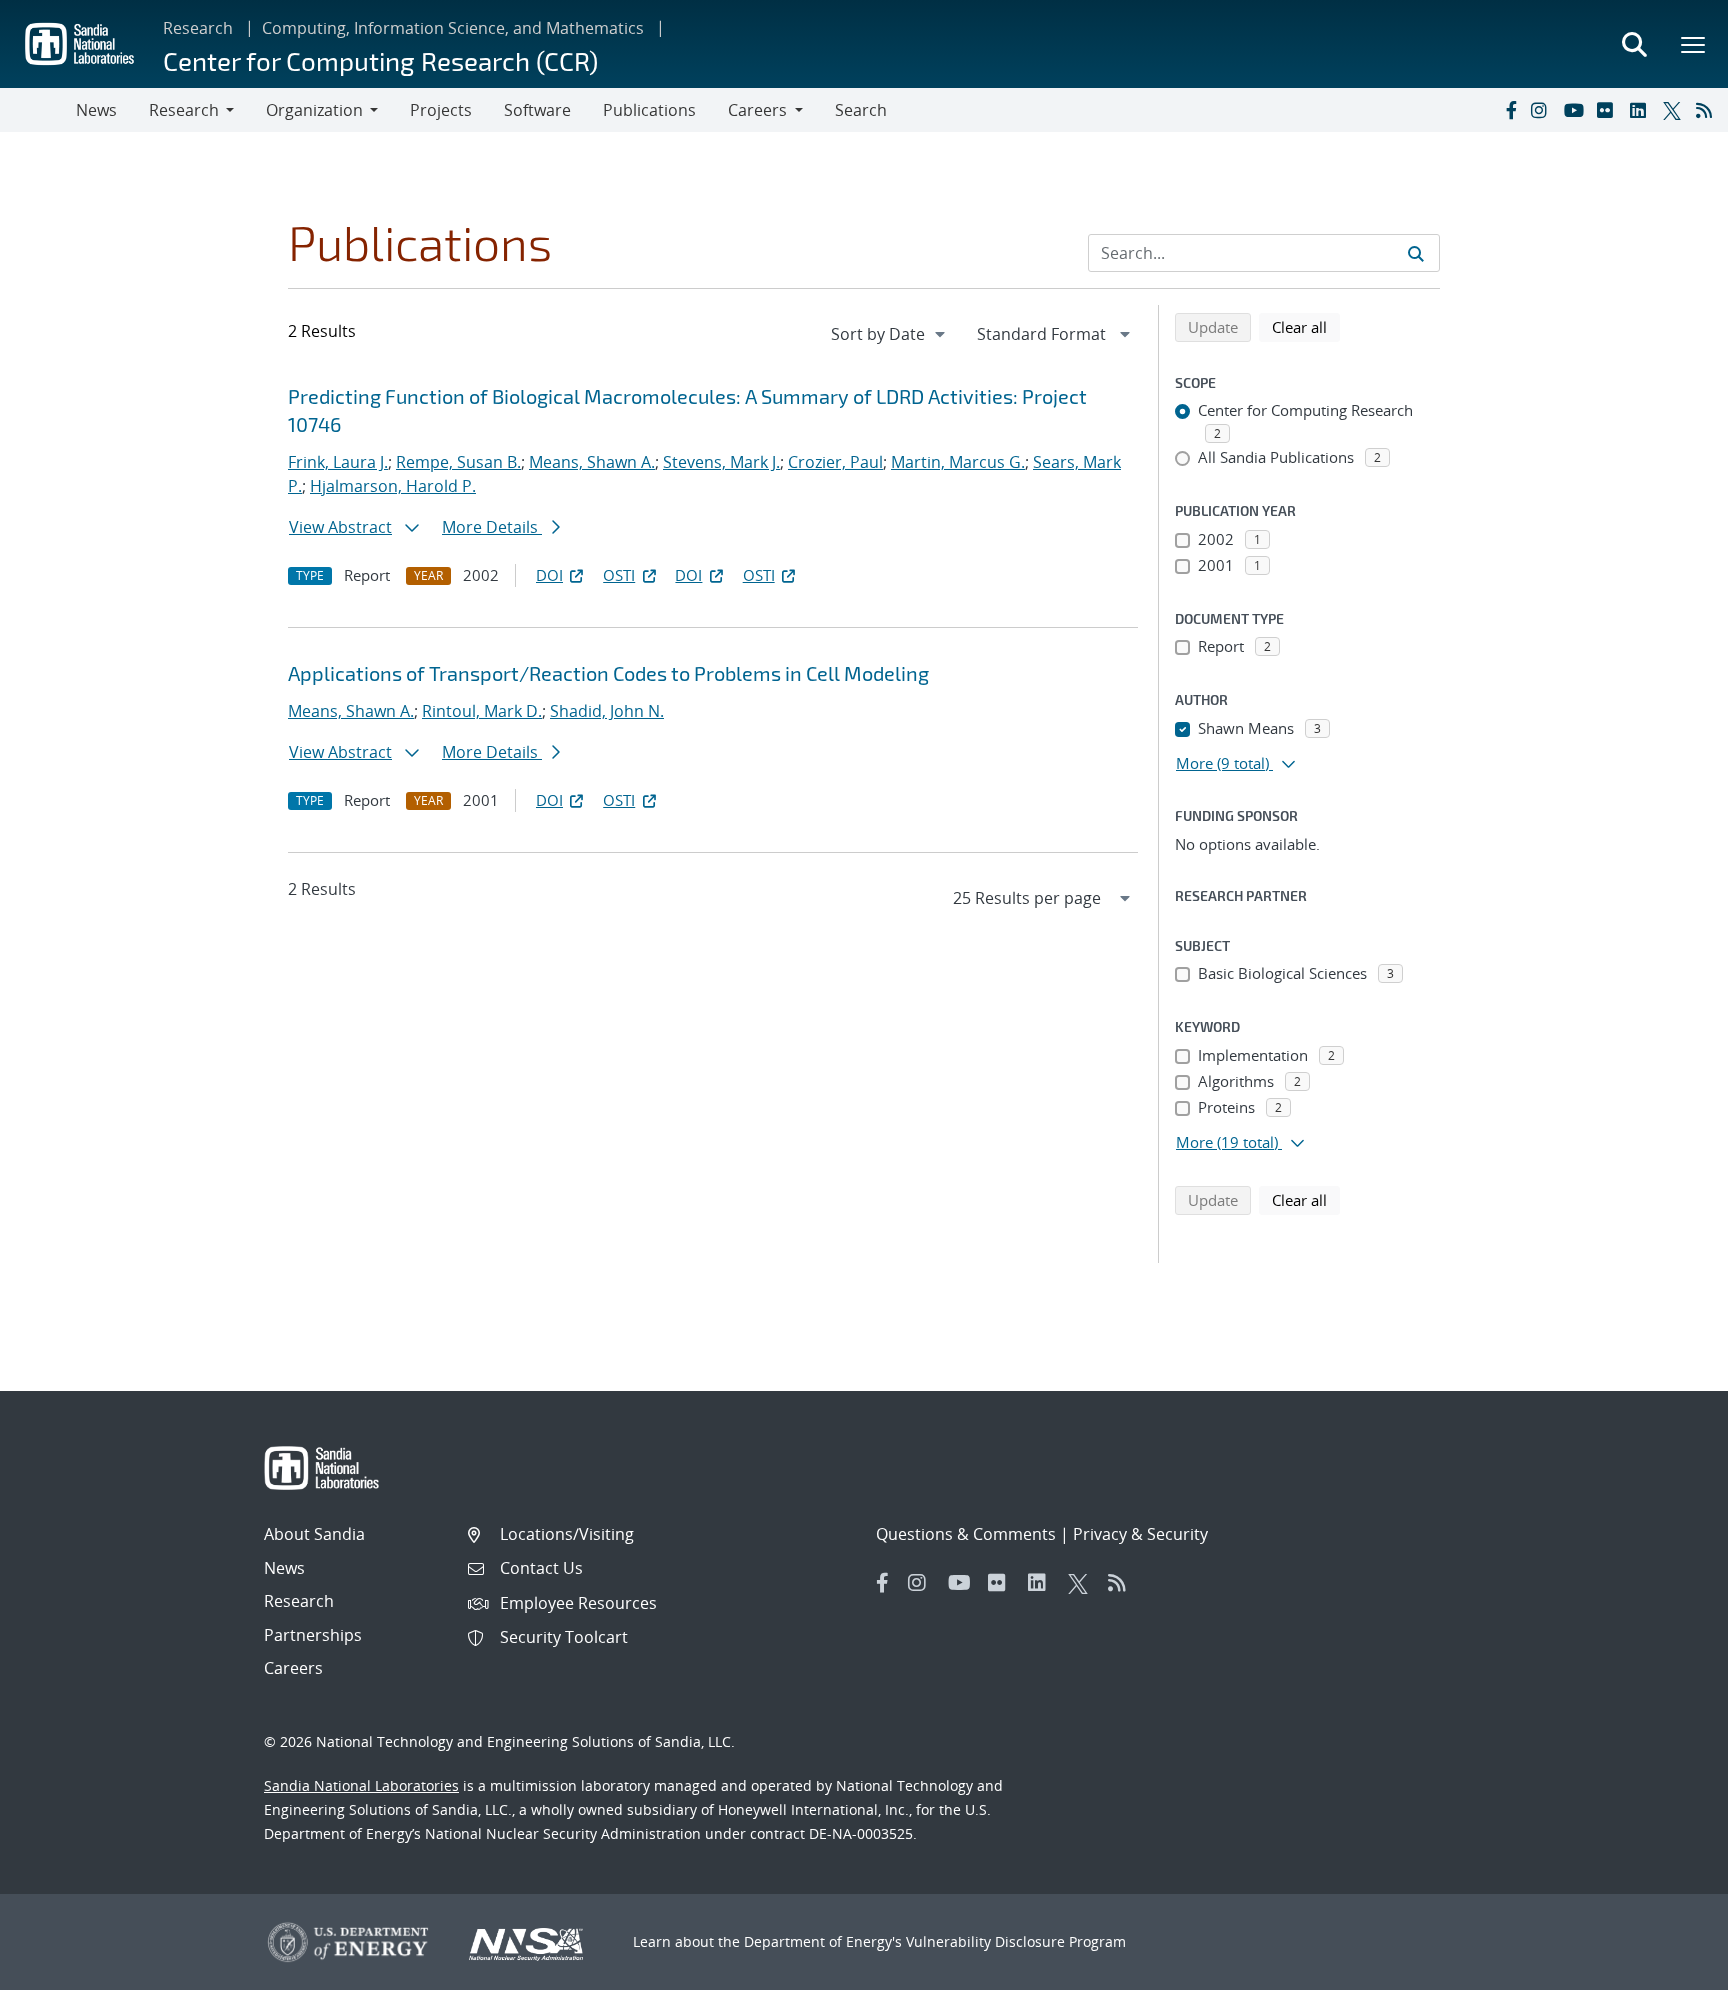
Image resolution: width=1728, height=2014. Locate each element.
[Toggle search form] (1634, 44)
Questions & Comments (966, 1534)
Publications (649, 110)
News (96, 110)
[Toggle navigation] (38, 110)
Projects (441, 110)
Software (537, 110)
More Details (492, 527)
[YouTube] (1576, 110)
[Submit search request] (1416, 253)
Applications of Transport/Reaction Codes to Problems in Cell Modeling (608, 673)
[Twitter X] (1675, 110)
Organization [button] (314, 110)
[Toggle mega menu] (1694, 44)
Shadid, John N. (607, 711)
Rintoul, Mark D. (482, 711)
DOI (549, 575)
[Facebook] (1510, 110)
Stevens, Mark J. (721, 462)
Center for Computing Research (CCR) (380, 60)
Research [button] (184, 110)
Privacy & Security (1140, 1534)
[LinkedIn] (1642, 110)
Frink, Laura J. (338, 462)
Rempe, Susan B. (458, 462)
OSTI (619, 575)
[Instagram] (1543, 110)
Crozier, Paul (835, 462)
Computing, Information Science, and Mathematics (453, 28)
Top (1668, 1991)
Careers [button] (757, 110)
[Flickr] (1609, 110)
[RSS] (1708, 110)
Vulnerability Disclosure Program (1016, 1941)
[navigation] (890, 334)
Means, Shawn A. (592, 462)
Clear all (1306, 326)
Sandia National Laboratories (361, 1785)
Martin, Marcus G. (958, 462)
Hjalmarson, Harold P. (393, 486)
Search (861, 110)
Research (198, 28)
